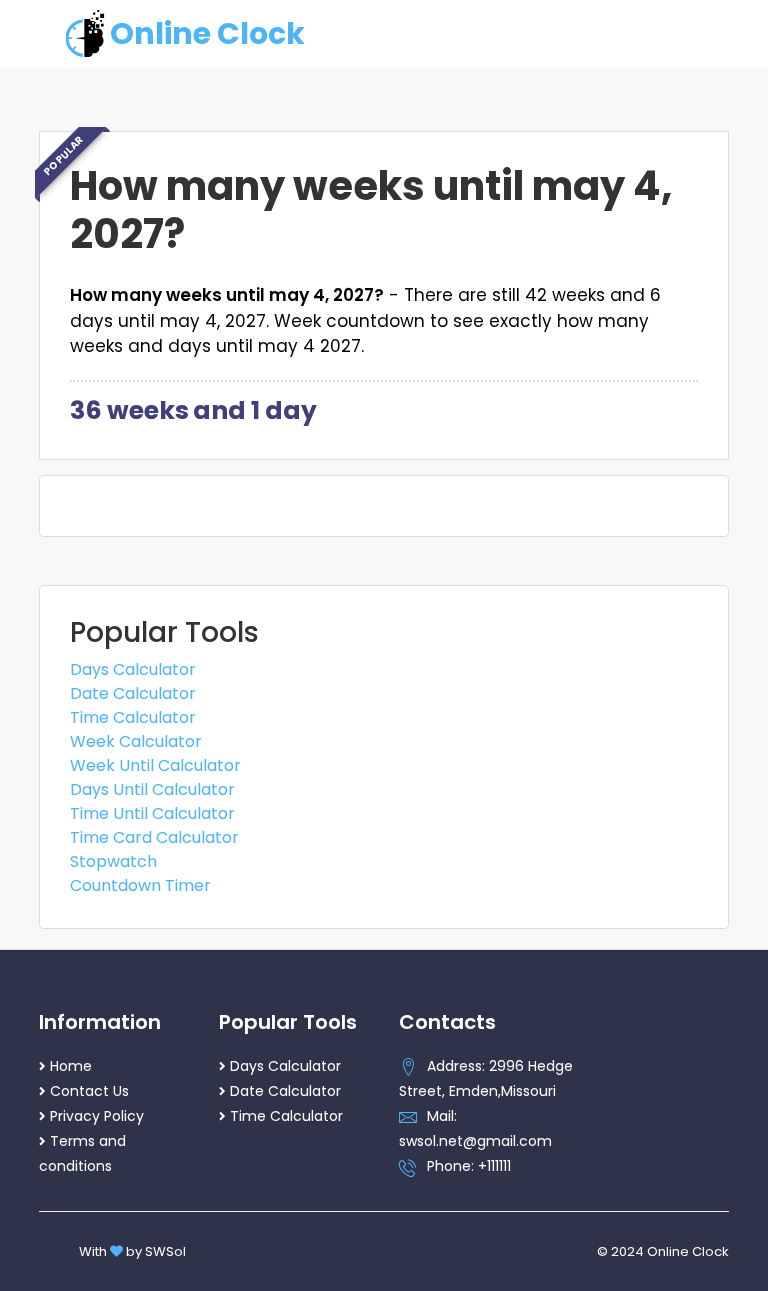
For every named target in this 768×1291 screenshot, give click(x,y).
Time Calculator (133, 717)
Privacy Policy (97, 1116)
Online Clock (207, 33)
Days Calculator (133, 669)
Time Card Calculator (154, 837)
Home (71, 1066)
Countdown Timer (140, 885)
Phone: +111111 (469, 1166)
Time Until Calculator (152, 813)
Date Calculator (133, 693)
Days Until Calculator (152, 789)
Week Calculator (136, 741)
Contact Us (89, 1091)
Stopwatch (113, 861)
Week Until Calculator (155, 765)
